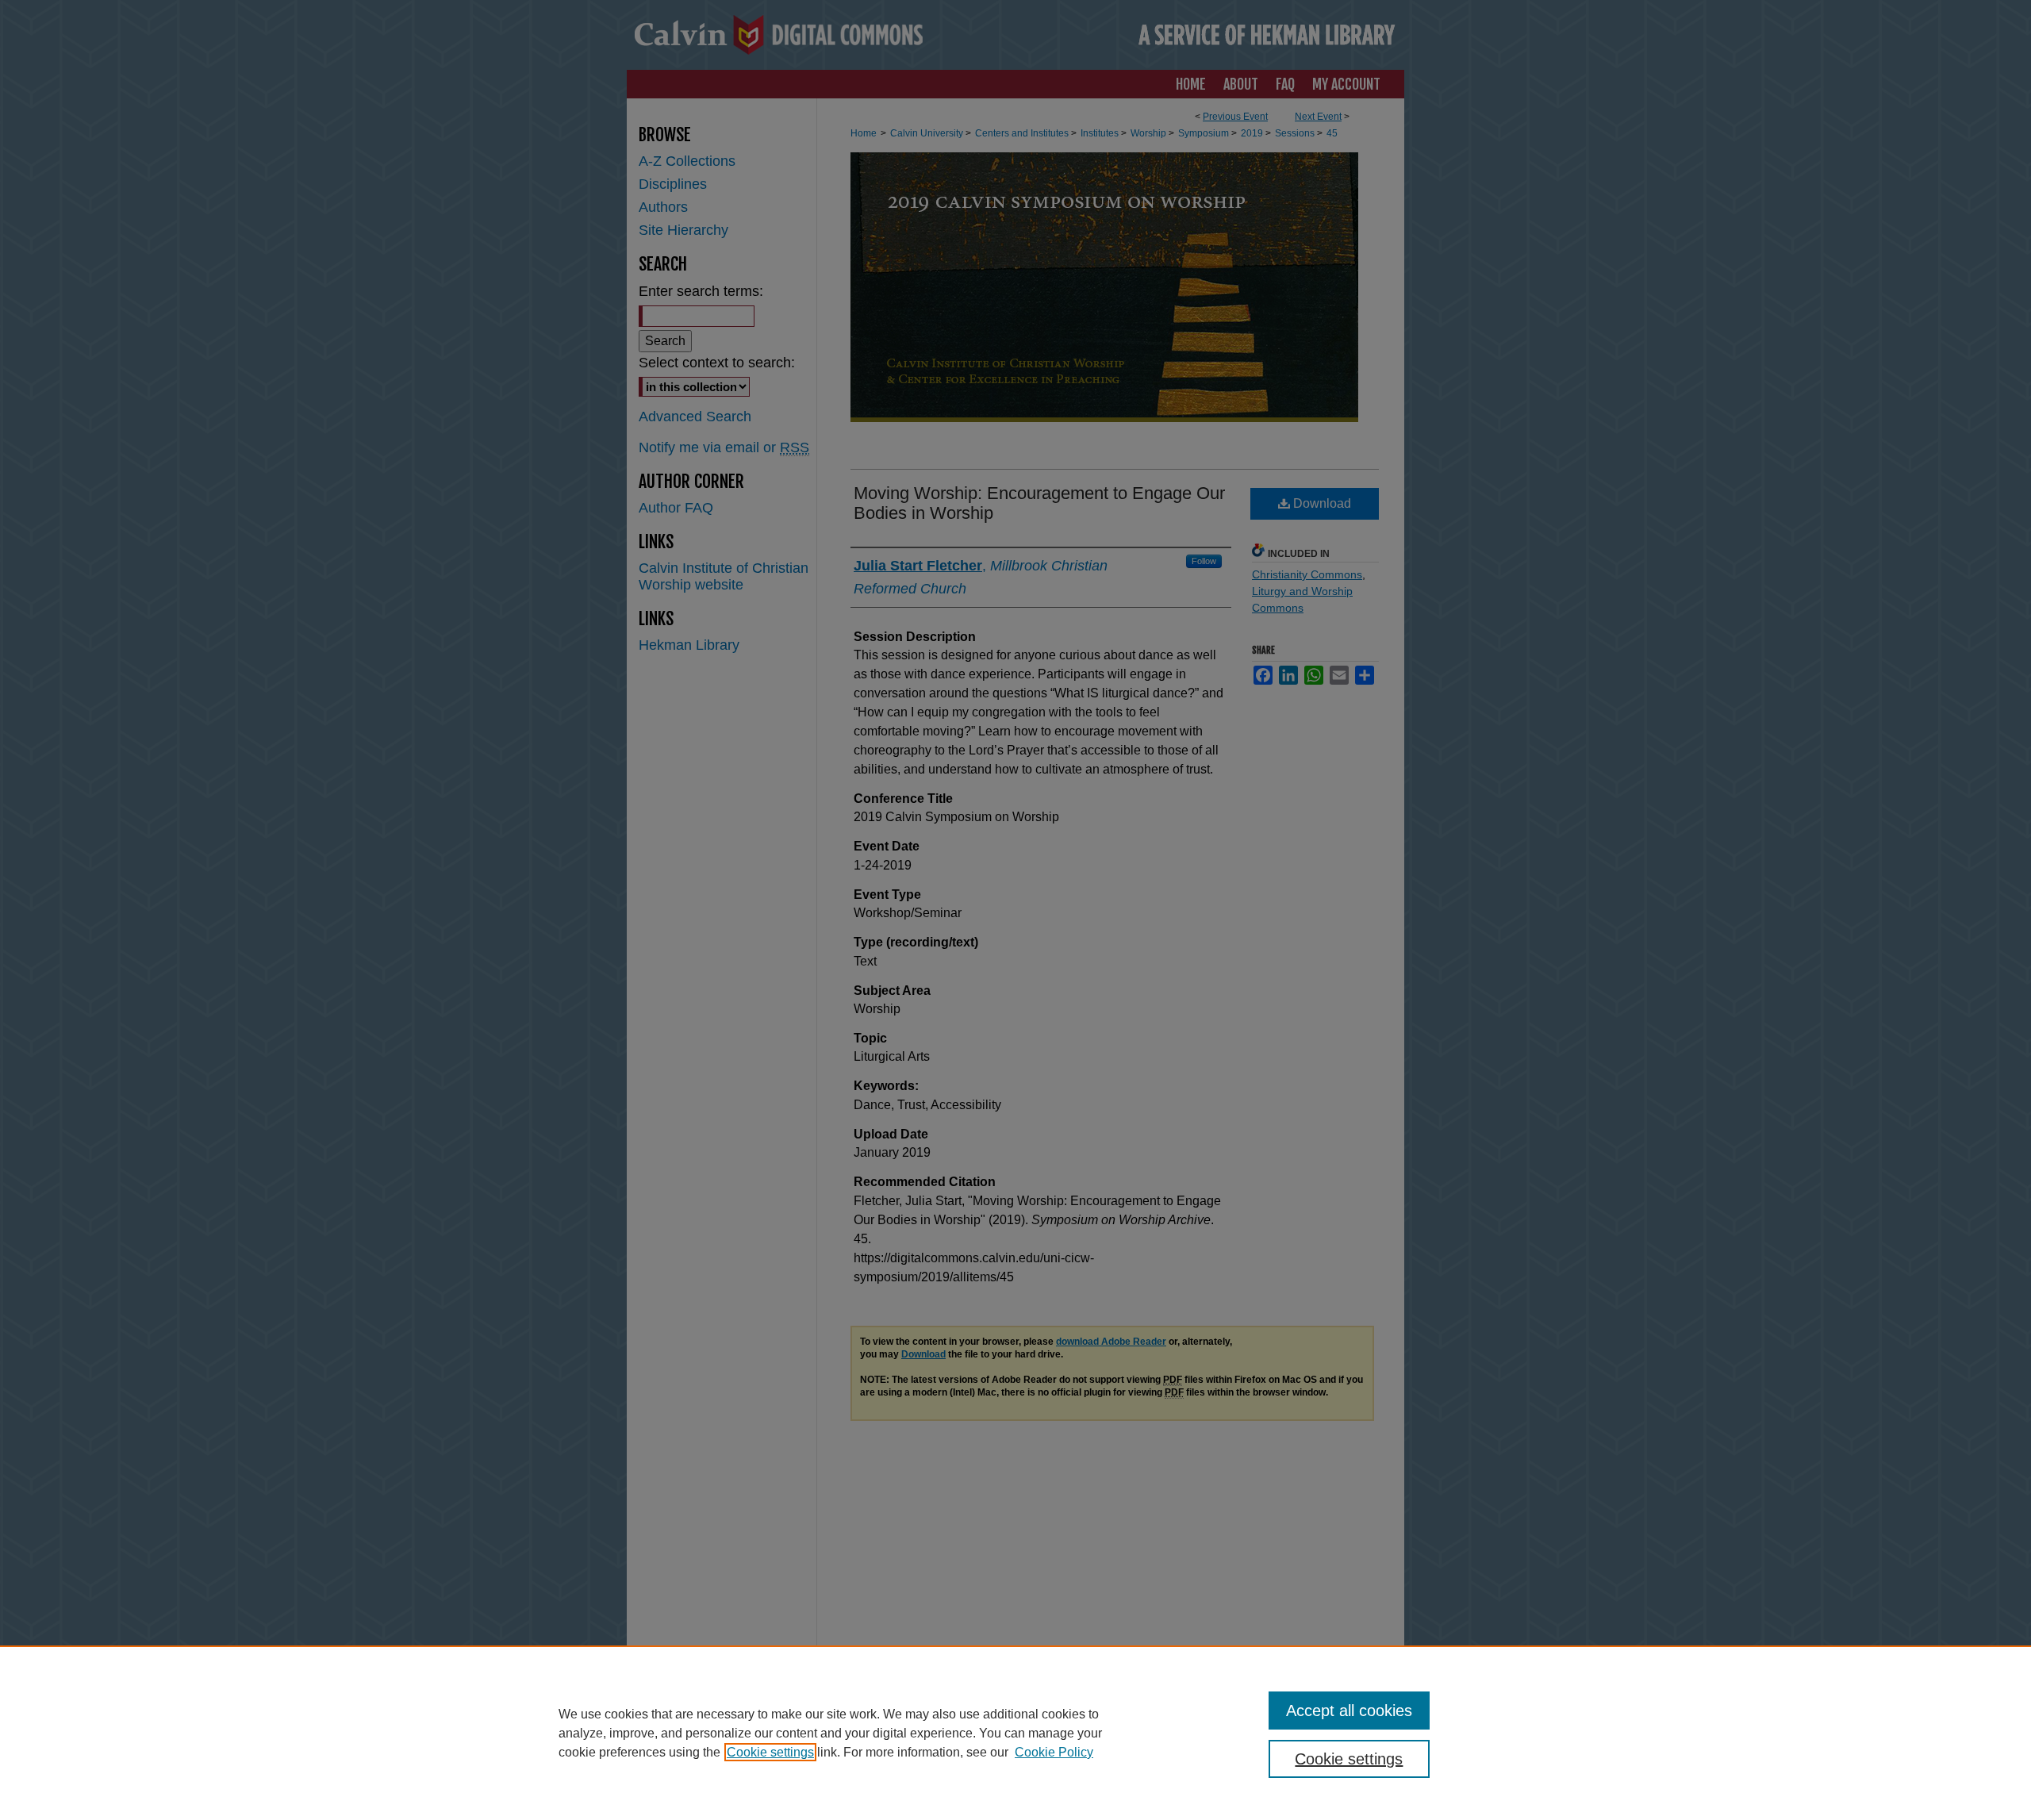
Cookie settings (770, 1752)
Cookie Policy (1054, 1752)
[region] (1015, 1733)
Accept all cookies (1349, 1711)
